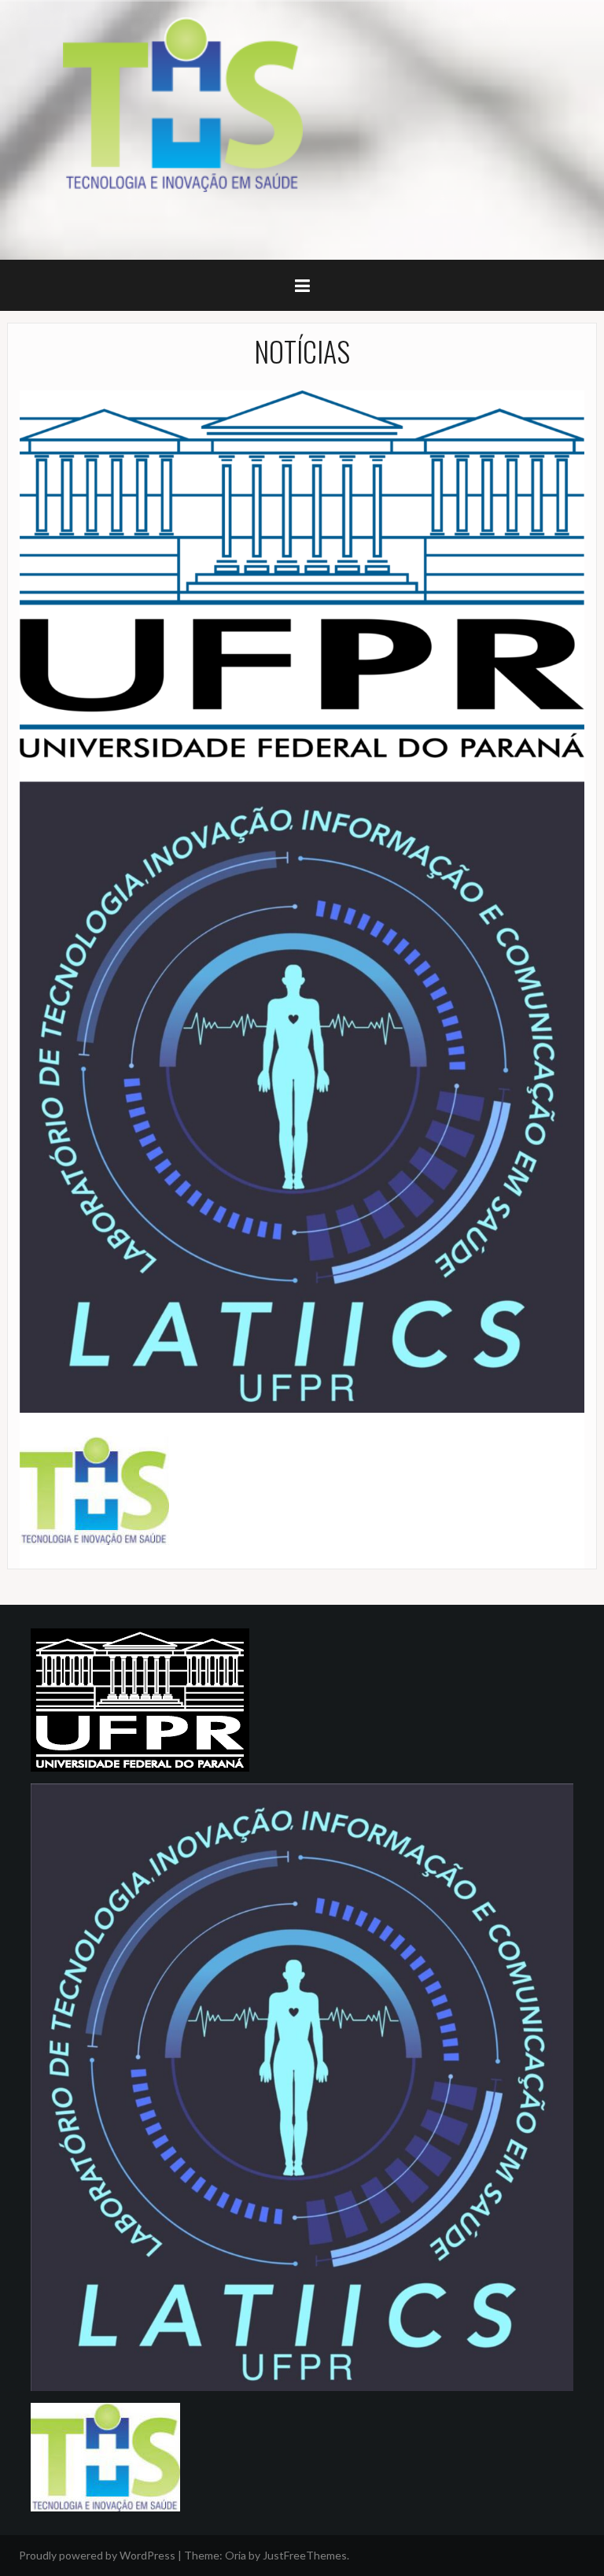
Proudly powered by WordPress (97, 2555)
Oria (236, 2555)
